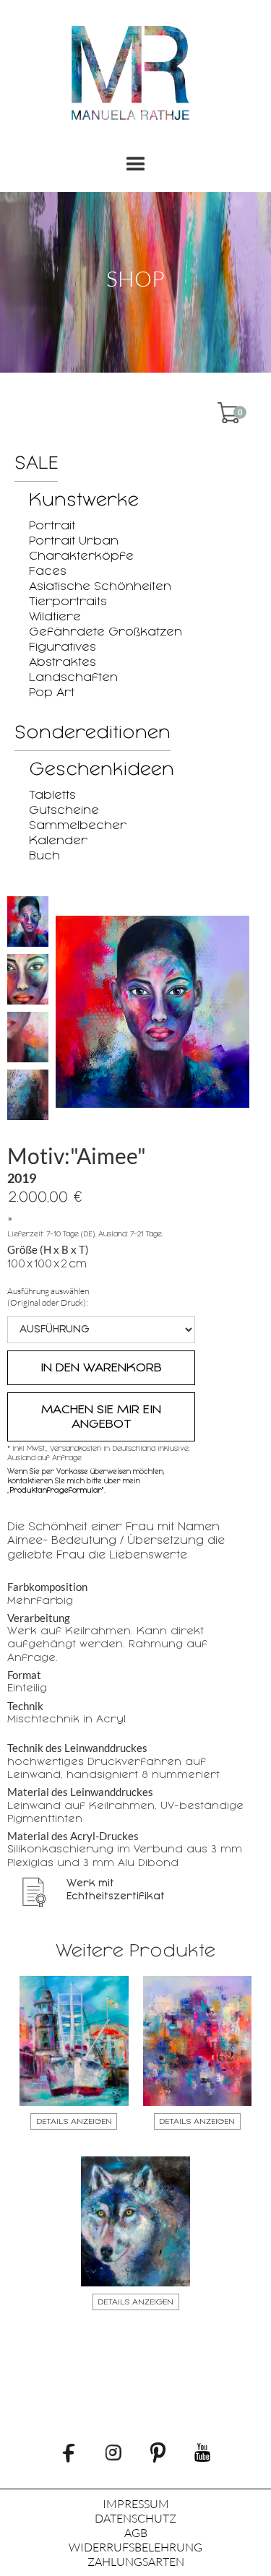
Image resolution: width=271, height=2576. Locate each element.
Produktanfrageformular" (57, 1490)
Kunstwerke (84, 500)
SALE (36, 463)
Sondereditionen (93, 732)
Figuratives (63, 647)
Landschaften (73, 677)
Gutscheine (64, 810)
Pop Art (52, 692)
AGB (136, 2533)
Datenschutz (135, 2518)
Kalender (58, 840)
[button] (136, 165)
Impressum (136, 2504)
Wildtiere (55, 616)
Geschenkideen (102, 769)
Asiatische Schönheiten (100, 586)
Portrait (52, 525)
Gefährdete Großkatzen (106, 632)
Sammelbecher (78, 825)
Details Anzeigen (74, 2121)
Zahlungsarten (136, 2562)
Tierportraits (68, 601)
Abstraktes (63, 662)
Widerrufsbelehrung (135, 2547)
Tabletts (52, 795)
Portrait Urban (74, 541)
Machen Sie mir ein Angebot (101, 1417)
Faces (48, 571)
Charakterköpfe (81, 556)
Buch (44, 855)
